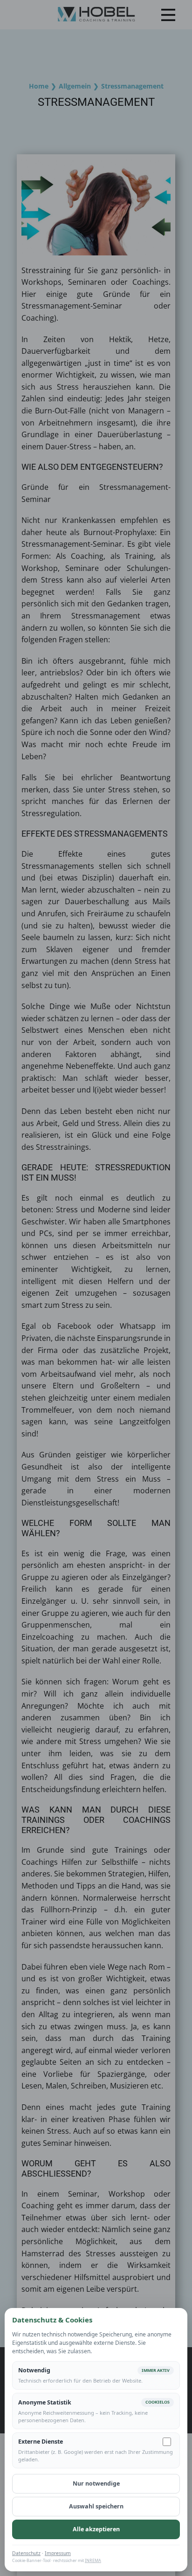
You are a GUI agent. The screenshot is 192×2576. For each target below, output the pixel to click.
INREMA (93, 2560)
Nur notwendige (96, 2483)
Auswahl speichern (96, 2506)
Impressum (58, 2553)
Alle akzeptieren (96, 2529)
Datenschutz (26, 2553)
